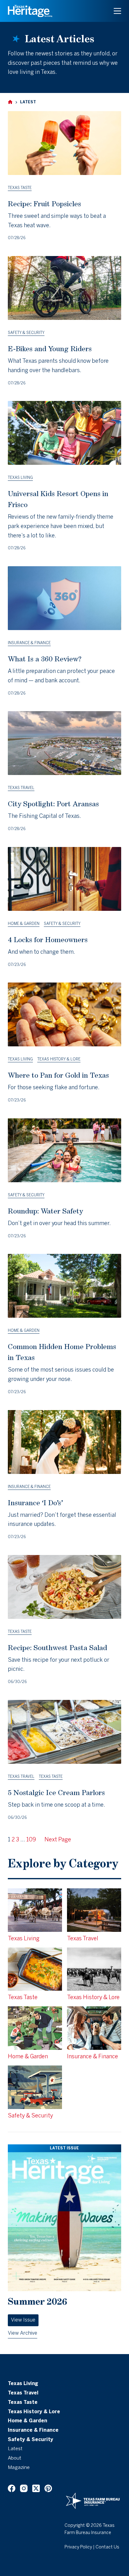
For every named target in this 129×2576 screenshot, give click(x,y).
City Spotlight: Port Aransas (53, 804)
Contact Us (107, 2547)
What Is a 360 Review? (45, 659)
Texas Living (20, 478)
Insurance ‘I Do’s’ (35, 1503)
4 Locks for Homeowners (48, 939)
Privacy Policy (78, 2547)
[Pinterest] (48, 2488)
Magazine (19, 2468)
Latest (15, 2449)
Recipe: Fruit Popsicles (44, 204)
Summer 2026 (37, 2301)
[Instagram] (24, 2488)
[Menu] (117, 11)
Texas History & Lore (59, 1059)
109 (31, 1840)
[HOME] (10, 102)
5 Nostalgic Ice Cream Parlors (56, 1792)
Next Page (58, 1840)
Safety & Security (26, 333)
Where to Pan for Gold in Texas (58, 1075)
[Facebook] (12, 2488)
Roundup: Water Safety (45, 1211)
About (15, 2458)
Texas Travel (21, 788)
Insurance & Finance (29, 643)
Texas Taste (20, 188)
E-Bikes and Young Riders (50, 349)
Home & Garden (24, 924)
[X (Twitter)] (36, 2488)
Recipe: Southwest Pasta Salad (57, 1647)
